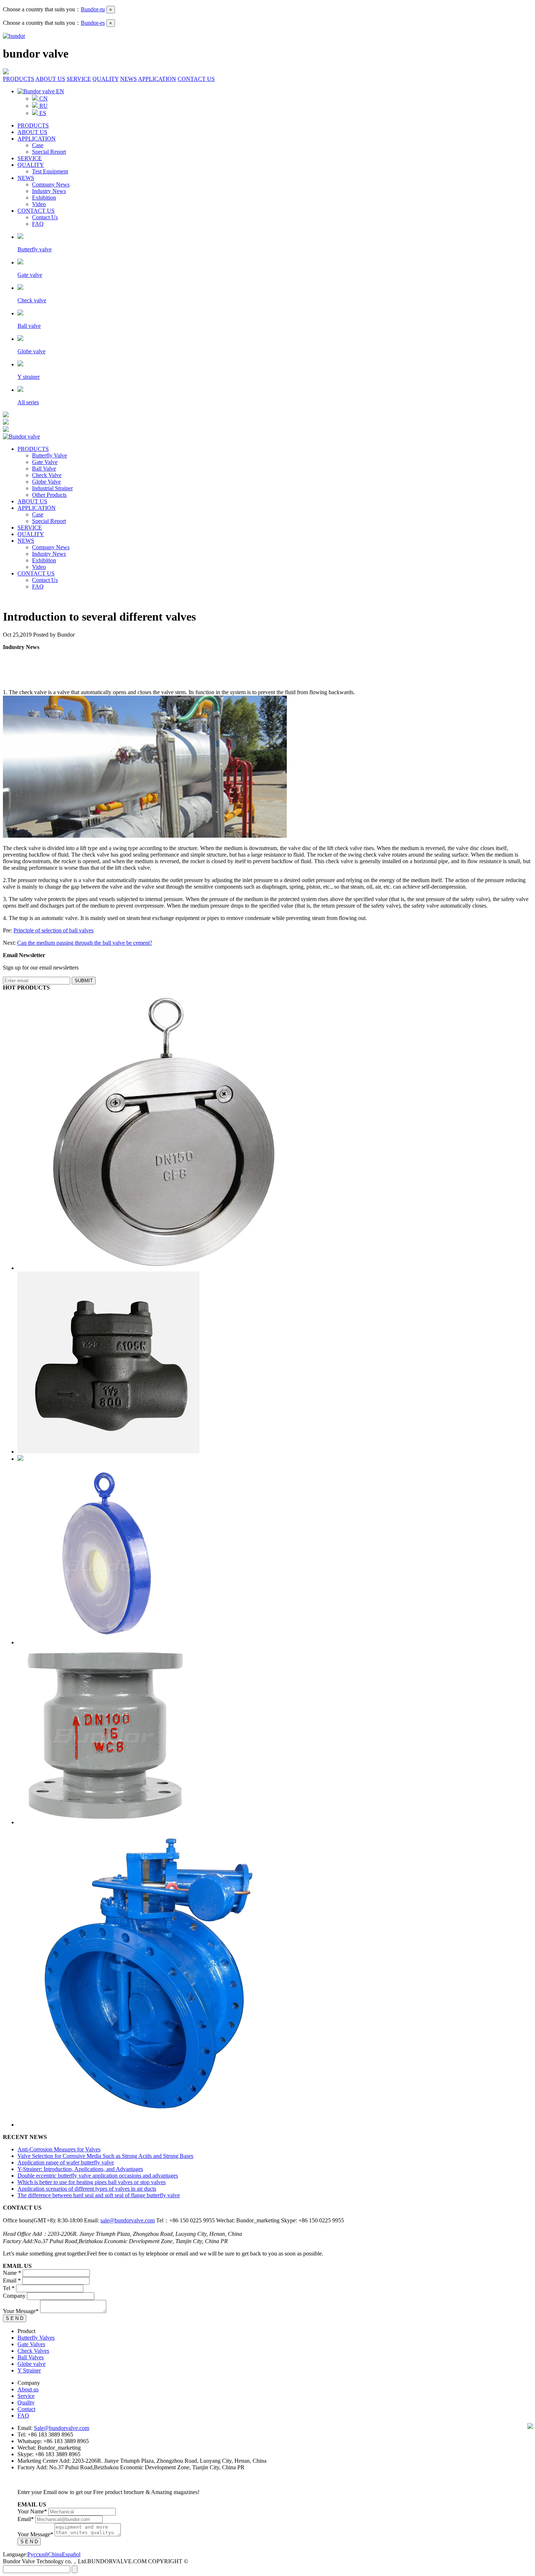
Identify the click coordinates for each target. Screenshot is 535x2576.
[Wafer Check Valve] (154, 1268)
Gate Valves (31, 2344)
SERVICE (79, 79)
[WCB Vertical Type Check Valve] (107, 1822)
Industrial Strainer (52, 488)
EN (59, 91)
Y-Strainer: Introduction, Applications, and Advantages (80, 2169)
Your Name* (32, 2511)
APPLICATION (157, 79)
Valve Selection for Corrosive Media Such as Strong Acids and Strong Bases (105, 2156)
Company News (51, 184)
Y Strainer (29, 2370)
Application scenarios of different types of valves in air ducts (87, 2189)
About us (28, 2389)
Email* (26, 2519)
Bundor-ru (93, 9)
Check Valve (47, 475)
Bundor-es (93, 23)
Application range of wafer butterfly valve (66, 2162)
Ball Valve (44, 469)
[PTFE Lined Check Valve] (108, 1642)
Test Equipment (50, 171)
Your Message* (21, 2311)
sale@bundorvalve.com (128, 2220)
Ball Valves (31, 2357)
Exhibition (44, 198)
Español (71, 2554)
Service (26, 2396)
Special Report (49, 152)
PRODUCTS (19, 79)
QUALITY (106, 79)
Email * (12, 2280)
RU (43, 106)
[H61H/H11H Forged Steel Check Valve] (108, 1452)
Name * (12, 2273)
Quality (26, 2402)
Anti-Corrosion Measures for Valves (59, 2149)
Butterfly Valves (36, 2338)
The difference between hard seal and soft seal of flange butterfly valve (99, 2195)
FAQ (38, 224)
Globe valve (31, 2364)
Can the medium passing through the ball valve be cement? (85, 943)
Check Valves (33, 2351)
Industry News (49, 191)
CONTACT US (196, 79)
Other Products (49, 495)
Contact (26, 2409)
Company (14, 2296)
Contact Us (45, 217)
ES (42, 113)
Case (38, 145)
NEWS (128, 79)
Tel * (9, 2288)
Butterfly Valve (49, 455)
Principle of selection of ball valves (53, 930)
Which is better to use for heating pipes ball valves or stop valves (92, 2182)
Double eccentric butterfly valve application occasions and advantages (98, 2176)
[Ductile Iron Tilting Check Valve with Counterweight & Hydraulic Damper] (152, 2125)
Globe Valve (46, 482)
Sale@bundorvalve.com (62, 2428)
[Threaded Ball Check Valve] (20, 1459)
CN (43, 99)
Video (39, 204)
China (55, 2554)
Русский (38, 2554)
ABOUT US (50, 79)
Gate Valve (45, 462)
